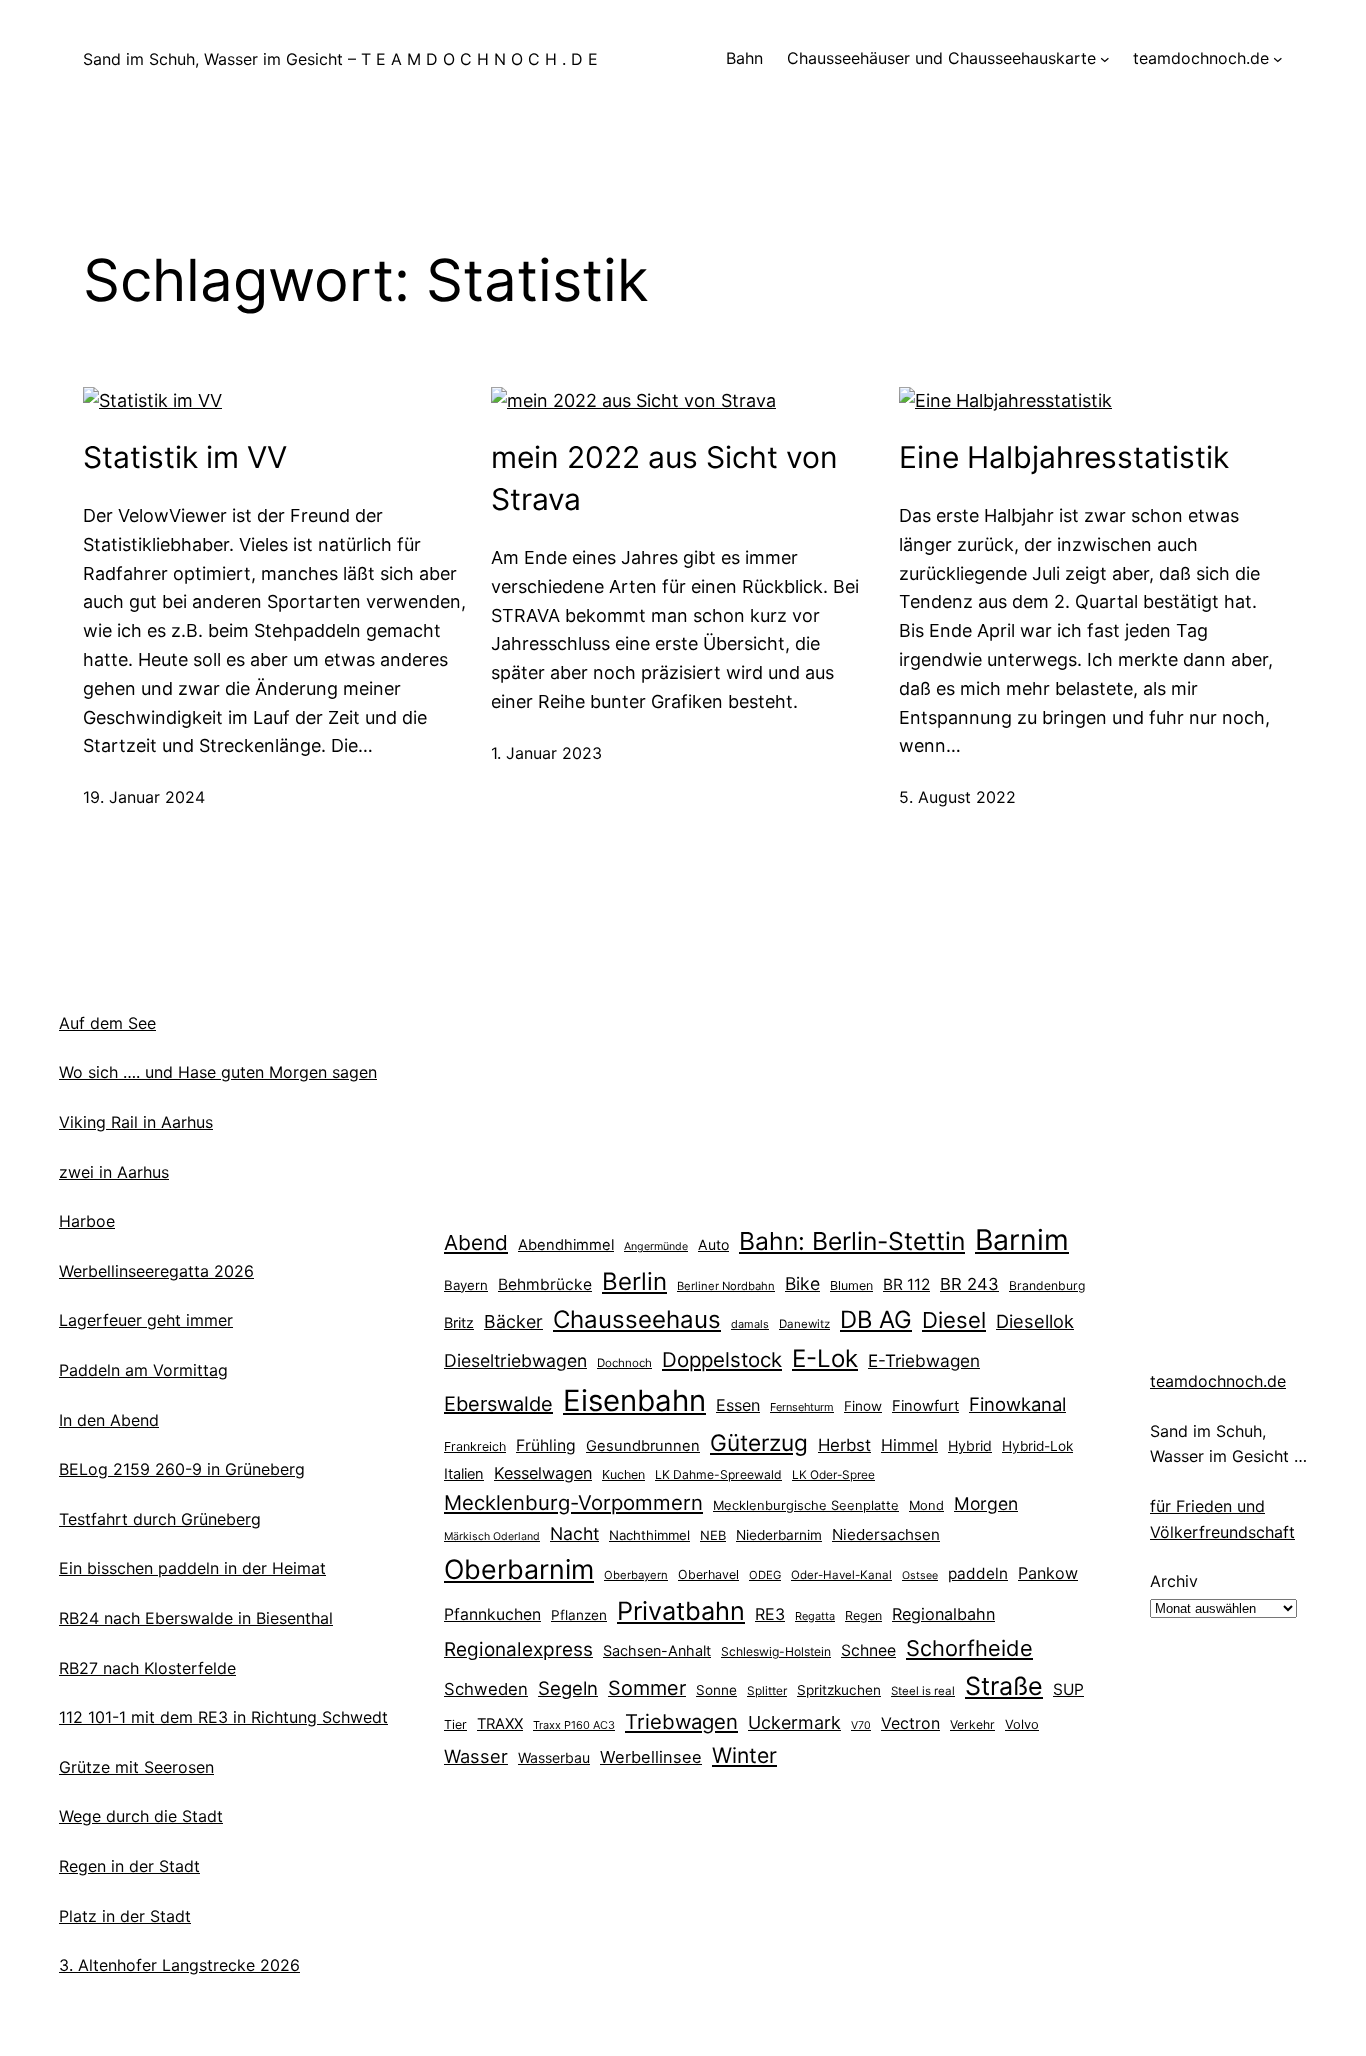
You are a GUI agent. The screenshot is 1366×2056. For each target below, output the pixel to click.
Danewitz (804, 1324)
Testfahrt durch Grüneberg (160, 1519)
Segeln (568, 1688)
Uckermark (794, 1722)
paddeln (978, 1573)
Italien (464, 1474)
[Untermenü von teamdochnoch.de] (1278, 59)
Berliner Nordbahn (726, 1286)
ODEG (765, 1575)
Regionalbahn (943, 1614)
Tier (455, 1724)
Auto (713, 1244)
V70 (861, 1725)
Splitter (767, 1691)
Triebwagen (681, 1721)
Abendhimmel (566, 1245)
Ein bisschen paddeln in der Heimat (192, 1568)
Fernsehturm (802, 1407)
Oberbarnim (519, 1569)
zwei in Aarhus (114, 1172)
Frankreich (475, 1446)
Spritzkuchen (839, 1690)
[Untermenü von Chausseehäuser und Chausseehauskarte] (1105, 59)
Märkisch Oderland (492, 1536)
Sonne (716, 1690)
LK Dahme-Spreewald (718, 1474)
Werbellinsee (651, 1757)
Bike (802, 1283)
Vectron (910, 1723)
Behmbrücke (545, 1284)
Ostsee (920, 1575)
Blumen (851, 1285)
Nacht (574, 1533)
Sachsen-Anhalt (657, 1650)
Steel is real (923, 1691)
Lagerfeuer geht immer (146, 1320)
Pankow (1048, 1573)
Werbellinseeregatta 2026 (156, 1271)
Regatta (815, 1616)
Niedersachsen (886, 1534)
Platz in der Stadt (125, 1916)
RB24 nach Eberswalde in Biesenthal (196, 1618)
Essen (738, 1405)
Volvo (1022, 1724)
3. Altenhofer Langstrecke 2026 (179, 1965)
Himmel (909, 1445)
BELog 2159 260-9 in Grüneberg (182, 1469)
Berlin (634, 1281)
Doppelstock (722, 1359)
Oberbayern (636, 1575)
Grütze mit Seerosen (136, 1767)
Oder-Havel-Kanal (841, 1575)
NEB (713, 1535)
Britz (459, 1322)
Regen (863, 1615)
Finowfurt (925, 1406)
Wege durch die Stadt (141, 1816)
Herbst (844, 1445)
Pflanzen (579, 1615)
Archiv (1174, 1581)
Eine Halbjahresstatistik (1064, 457)
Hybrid (970, 1445)
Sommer (647, 1688)
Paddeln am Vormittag (143, 1370)
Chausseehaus (637, 1319)
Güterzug (759, 1442)
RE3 (770, 1614)
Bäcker (513, 1321)
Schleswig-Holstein (776, 1651)
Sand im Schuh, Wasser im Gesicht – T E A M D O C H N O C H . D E (340, 59)
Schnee (868, 1650)
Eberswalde (498, 1404)
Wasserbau (554, 1757)
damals (750, 1324)
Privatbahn (681, 1611)
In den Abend (109, 1420)
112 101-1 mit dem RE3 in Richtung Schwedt (223, 1717)
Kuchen (623, 1474)
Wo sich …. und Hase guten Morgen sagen (218, 1072)
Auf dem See (107, 1023)
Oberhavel (708, 1574)
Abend (476, 1242)
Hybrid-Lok (1037, 1446)
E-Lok (825, 1358)
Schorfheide (969, 1648)
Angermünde (656, 1246)
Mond (926, 1505)
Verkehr (972, 1724)
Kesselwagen (543, 1473)
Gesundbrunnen (643, 1446)
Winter (744, 1755)
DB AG (876, 1319)
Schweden (486, 1689)
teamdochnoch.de (1218, 1381)
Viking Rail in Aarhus (136, 1122)
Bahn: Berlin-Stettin (852, 1241)
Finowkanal (1017, 1404)
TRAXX (500, 1724)
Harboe (87, 1221)
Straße (1004, 1686)
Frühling (546, 1445)
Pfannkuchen (492, 1614)
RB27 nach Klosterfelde (147, 1668)
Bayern (466, 1285)
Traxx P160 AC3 (574, 1725)
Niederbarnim (779, 1535)
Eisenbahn (634, 1400)
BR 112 (906, 1284)
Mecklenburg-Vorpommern (573, 1502)
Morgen (986, 1503)
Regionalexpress (518, 1649)
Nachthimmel (649, 1535)
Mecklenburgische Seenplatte (806, 1505)
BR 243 (969, 1284)
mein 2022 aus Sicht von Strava (664, 478)
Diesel (954, 1320)
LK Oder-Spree (833, 1475)
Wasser (476, 1756)
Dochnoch (624, 1363)
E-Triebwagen (924, 1360)
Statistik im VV (185, 457)
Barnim (1022, 1239)
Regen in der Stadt (129, 1866)
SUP (1068, 1689)
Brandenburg (1047, 1285)
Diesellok (1035, 1321)
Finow (863, 1406)
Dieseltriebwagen (515, 1360)
